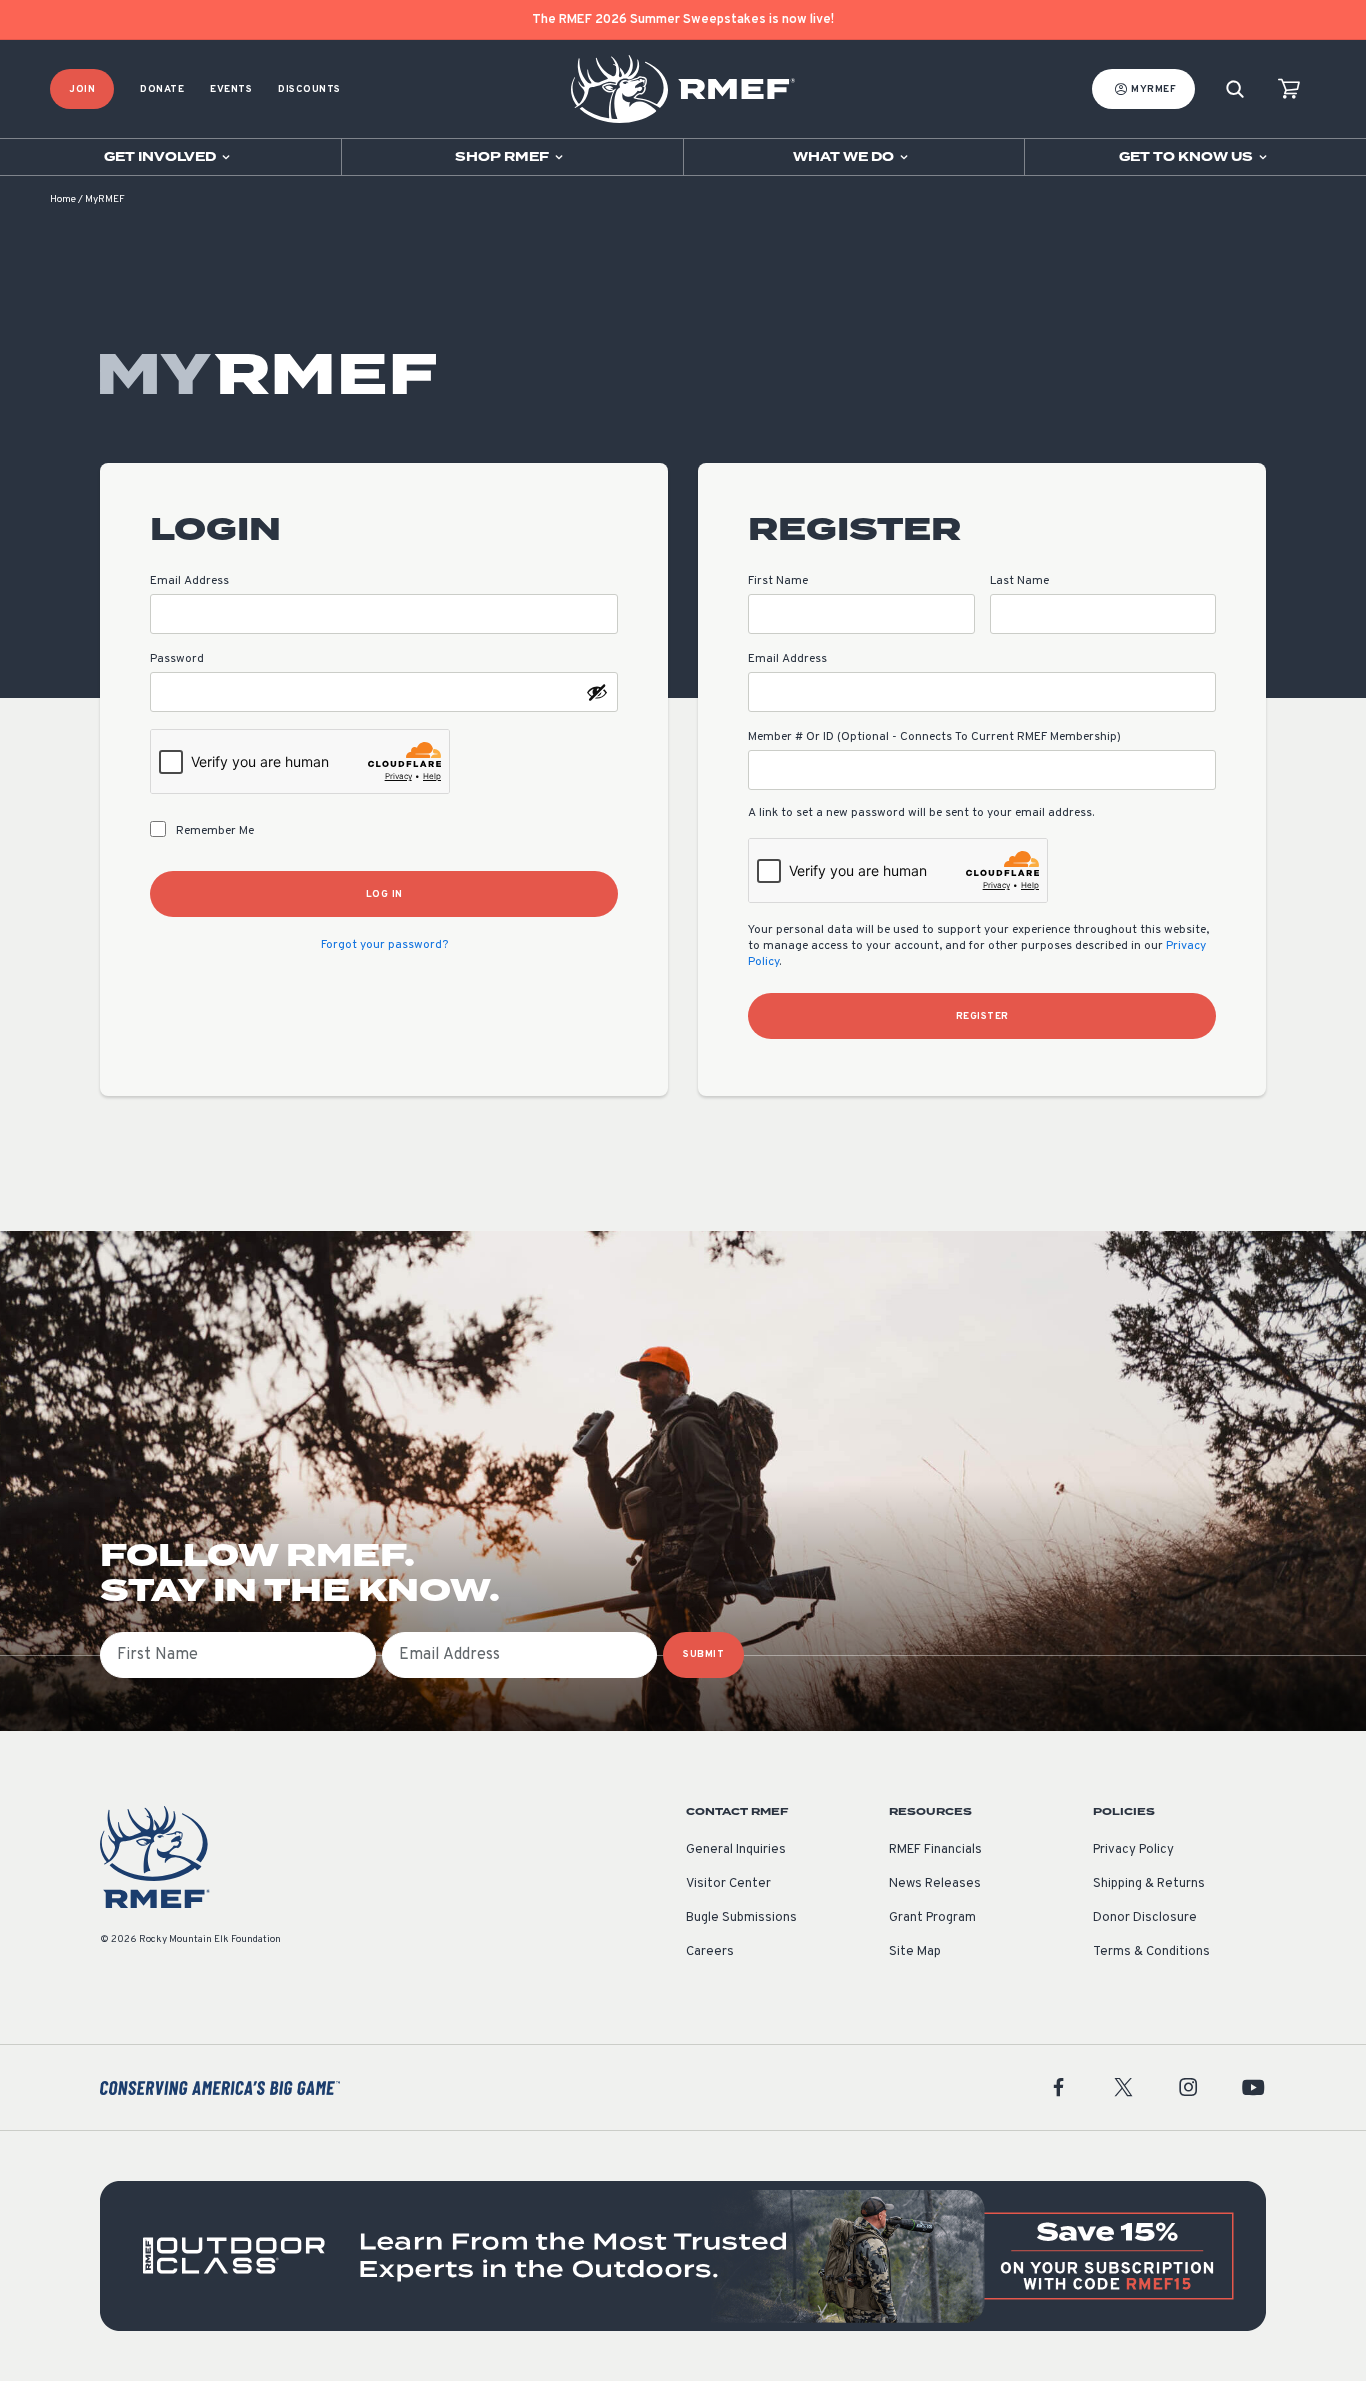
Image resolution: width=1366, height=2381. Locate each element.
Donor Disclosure (1145, 1918)
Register (982, 1016)
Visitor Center (728, 1884)
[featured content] (683, 2256)
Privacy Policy (1133, 1850)
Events (231, 89)
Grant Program (932, 1918)
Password (177, 659)
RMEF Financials (935, 1850)
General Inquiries (736, 1850)
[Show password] (597, 692)
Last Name (1019, 581)
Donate (162, 89)
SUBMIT (703, 1654)
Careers (710, 1952)
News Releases (935, 1884)
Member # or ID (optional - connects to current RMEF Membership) (934, 737)
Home (63, 199)
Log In (384, 894)
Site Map (915, 1952)
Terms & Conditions (1151, 1952)
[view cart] (1289, 89)
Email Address (189, 581)
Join (82, 89)
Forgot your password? (384, 945)
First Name (778, 581)
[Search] (1235, 89)
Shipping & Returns (1149, 1884)
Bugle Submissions (741, 1918)
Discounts (309, 89)
